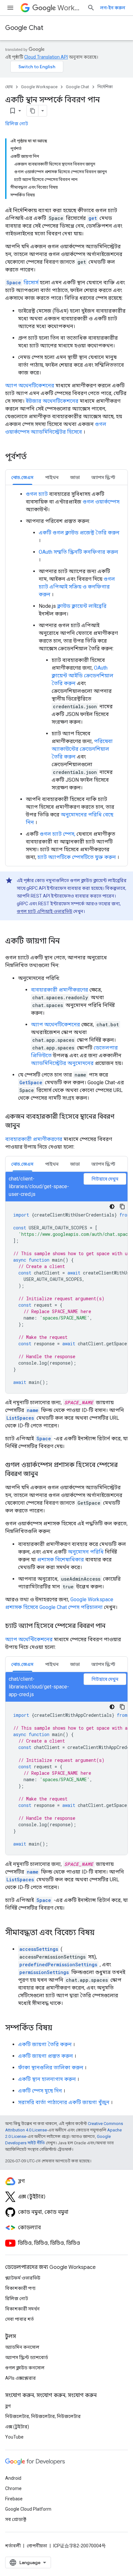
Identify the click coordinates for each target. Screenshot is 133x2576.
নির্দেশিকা (105, 87)
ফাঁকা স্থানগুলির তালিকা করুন (51, 2068)
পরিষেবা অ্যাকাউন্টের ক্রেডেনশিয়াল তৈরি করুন (82, 749)
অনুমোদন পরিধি (86, 1552)
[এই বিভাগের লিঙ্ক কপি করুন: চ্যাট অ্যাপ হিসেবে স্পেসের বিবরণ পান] (112, 1626)
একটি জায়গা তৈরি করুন (45, 2044)
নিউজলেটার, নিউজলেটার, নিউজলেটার (43, 2416)
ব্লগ (8, 2406)
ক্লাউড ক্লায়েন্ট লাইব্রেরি (82, 606)
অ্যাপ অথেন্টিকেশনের (29, 1639)
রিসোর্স (22, 282)
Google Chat (24, 28)
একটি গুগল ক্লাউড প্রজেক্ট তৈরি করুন (79, 533)
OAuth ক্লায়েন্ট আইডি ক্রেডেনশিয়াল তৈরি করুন (82, 676)
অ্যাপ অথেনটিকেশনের (30, 385)
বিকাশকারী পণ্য (20, 2288)
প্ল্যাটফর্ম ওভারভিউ (23, 2278)
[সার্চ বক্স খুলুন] (91, 8)
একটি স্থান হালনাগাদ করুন (47, 2079)
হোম (9, 87)
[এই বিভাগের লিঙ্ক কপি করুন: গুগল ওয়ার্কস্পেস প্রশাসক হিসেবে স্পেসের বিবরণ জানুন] (45, 1474)
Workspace (70, 8)
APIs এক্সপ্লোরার (20, 2378)
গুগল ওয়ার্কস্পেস (101, 502)
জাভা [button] (75, 477)
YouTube (14, 2437)
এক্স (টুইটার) (17, 2427)
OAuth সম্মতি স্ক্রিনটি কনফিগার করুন (78, 552)
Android (13, 2478)
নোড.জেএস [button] (22, 477)
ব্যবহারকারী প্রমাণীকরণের (60, 990)
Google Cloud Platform (28, 2509)
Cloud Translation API (46, 57)
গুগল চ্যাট (37, 494)
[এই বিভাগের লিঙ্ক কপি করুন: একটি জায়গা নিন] (66, 942)
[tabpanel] (66, 676)
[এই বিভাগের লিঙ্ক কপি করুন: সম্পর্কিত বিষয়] (59, 2028)
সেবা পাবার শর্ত (20, 2319)
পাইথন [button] (52, 477)
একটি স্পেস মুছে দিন (40, 2091)
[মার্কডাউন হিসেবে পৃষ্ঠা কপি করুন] (33, 111)
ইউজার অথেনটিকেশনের (52, 401)
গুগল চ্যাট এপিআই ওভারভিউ (45, 911)
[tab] (22, 477)
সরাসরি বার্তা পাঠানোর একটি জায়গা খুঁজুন (64, 2102)
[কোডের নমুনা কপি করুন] (122, 1207)
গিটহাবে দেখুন (105, 1179)
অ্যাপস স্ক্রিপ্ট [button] (103, 477)
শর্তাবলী (13, 2546)
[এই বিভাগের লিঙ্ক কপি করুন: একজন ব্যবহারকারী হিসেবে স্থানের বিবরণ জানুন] (26, 1126)
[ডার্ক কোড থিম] (112, 1207)
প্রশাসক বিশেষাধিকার (61, 1560)
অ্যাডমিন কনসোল (22, 2347)
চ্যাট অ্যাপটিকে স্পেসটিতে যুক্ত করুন (77, 857)
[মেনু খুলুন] (10, 8)
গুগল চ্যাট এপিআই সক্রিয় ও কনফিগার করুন (77, 587)
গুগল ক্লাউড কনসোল (25, 2368)
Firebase (14, 2499)
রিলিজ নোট (17, 124)
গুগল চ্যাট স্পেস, (57, 834)
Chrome (13, 2488)
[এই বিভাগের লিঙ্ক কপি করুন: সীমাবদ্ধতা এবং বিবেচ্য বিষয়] (101, 1933)
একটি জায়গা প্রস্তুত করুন (46, 2056)
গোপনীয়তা (37, 2546)
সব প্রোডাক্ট (16, 2519)
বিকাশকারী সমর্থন (22, 2309)
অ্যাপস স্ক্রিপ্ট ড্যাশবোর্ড (27, 2357)
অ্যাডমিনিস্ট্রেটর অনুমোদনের (62, 1063)
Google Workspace (39, 87)
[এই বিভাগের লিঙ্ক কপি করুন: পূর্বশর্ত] (35, 457)
